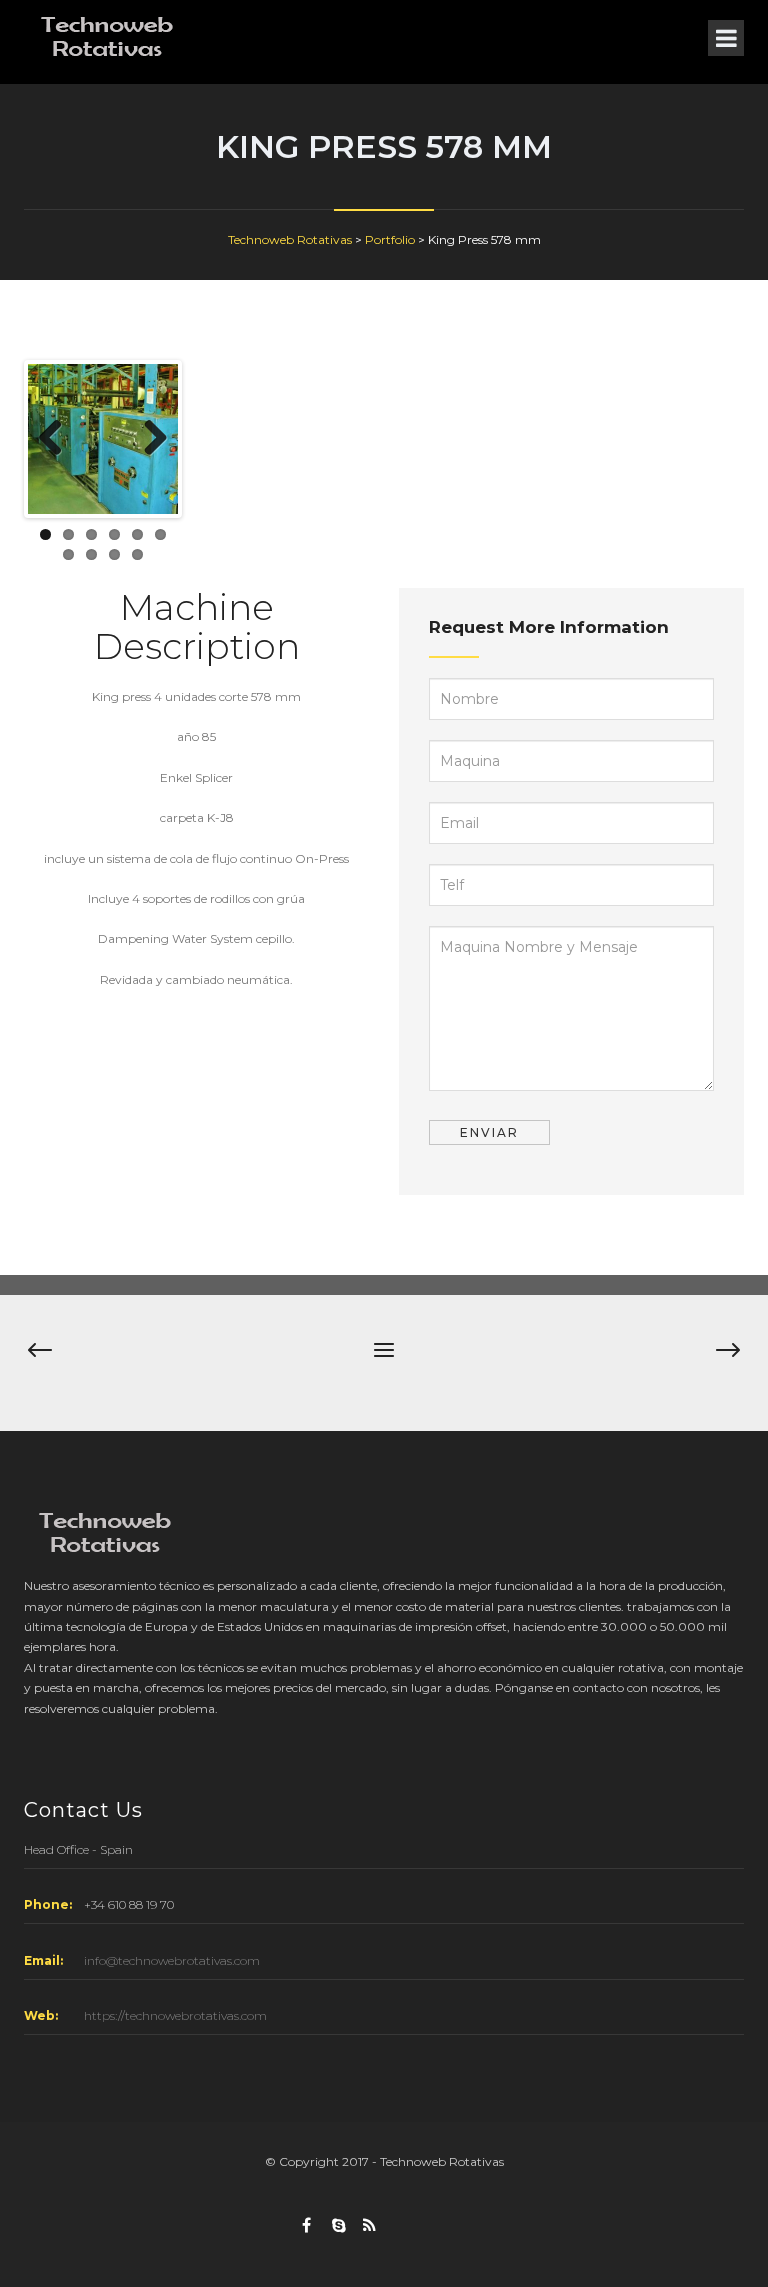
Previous (58, 439)
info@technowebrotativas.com (172, 1960)
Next (148, 439)
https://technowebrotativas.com (175, 2015)
